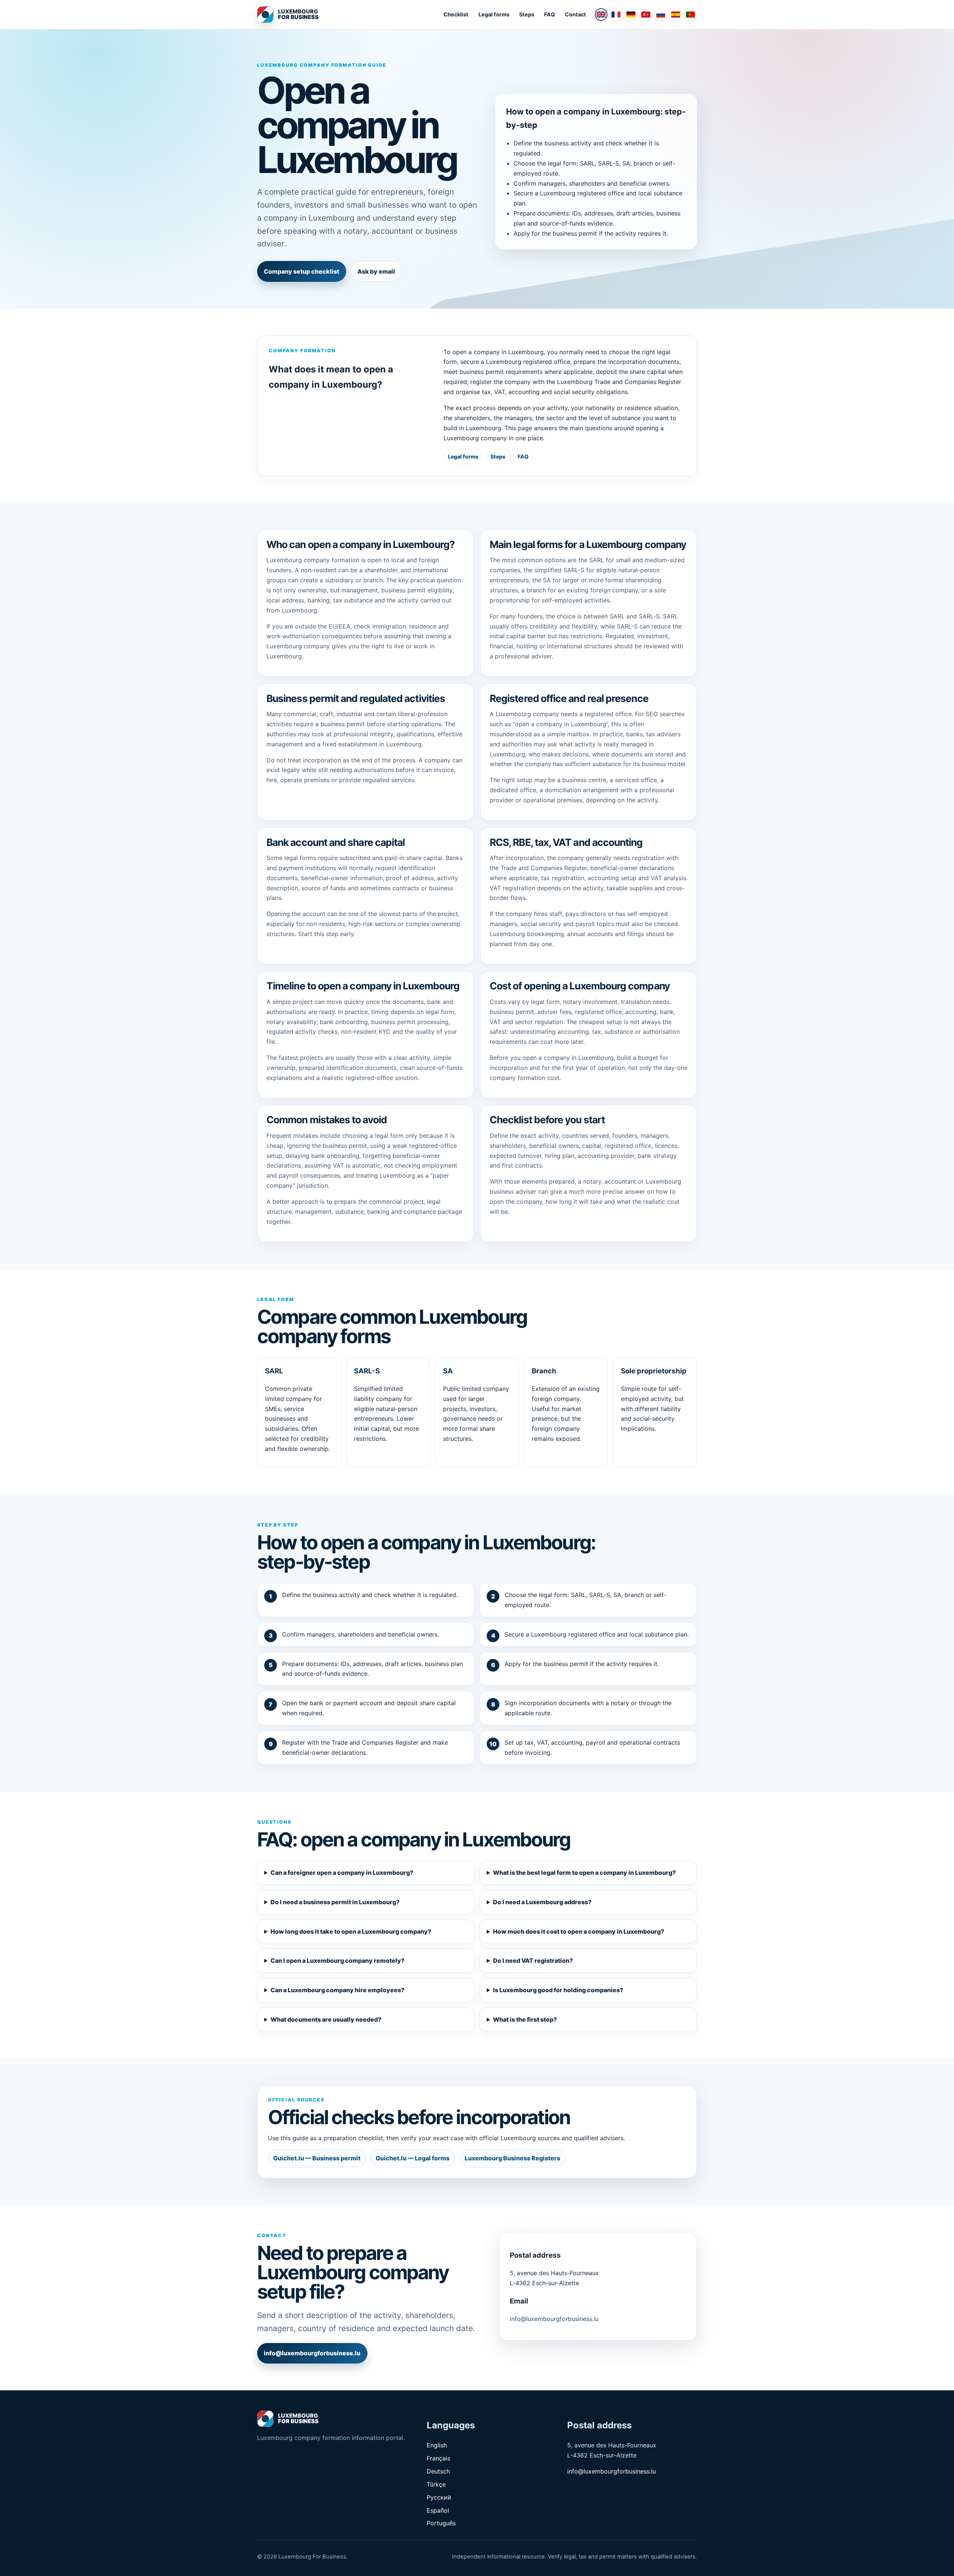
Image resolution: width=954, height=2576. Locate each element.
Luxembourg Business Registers (512, 2158)
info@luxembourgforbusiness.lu (312, 2353)
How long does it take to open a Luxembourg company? (351, 1931)
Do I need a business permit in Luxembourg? (335, 1902)
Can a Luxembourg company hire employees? (337, 1990)
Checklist (456, 14)
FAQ (549, 14)
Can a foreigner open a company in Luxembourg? (342, 1873)
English (437, 2445)
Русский (439, 2497)
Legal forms (494, 14)
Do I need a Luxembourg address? (542, 1902)
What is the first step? (525, 2019)
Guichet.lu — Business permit (317, 2158)
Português (441, 2523)
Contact (576, 14)
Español (438, 2510)
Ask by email (376, 271)
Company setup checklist (301, 271)
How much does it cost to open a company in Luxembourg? (579, 1931)
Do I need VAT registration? (533, 1961)
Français (438, 2458)
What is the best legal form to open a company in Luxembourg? (584, 1873)
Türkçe (436, 2484)
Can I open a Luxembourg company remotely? (337, 1961)
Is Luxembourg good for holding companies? (558, 1990)
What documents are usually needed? (326, 2019)
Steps (527, 14)
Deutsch (438, 2471)
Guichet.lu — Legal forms (413, 2158)
